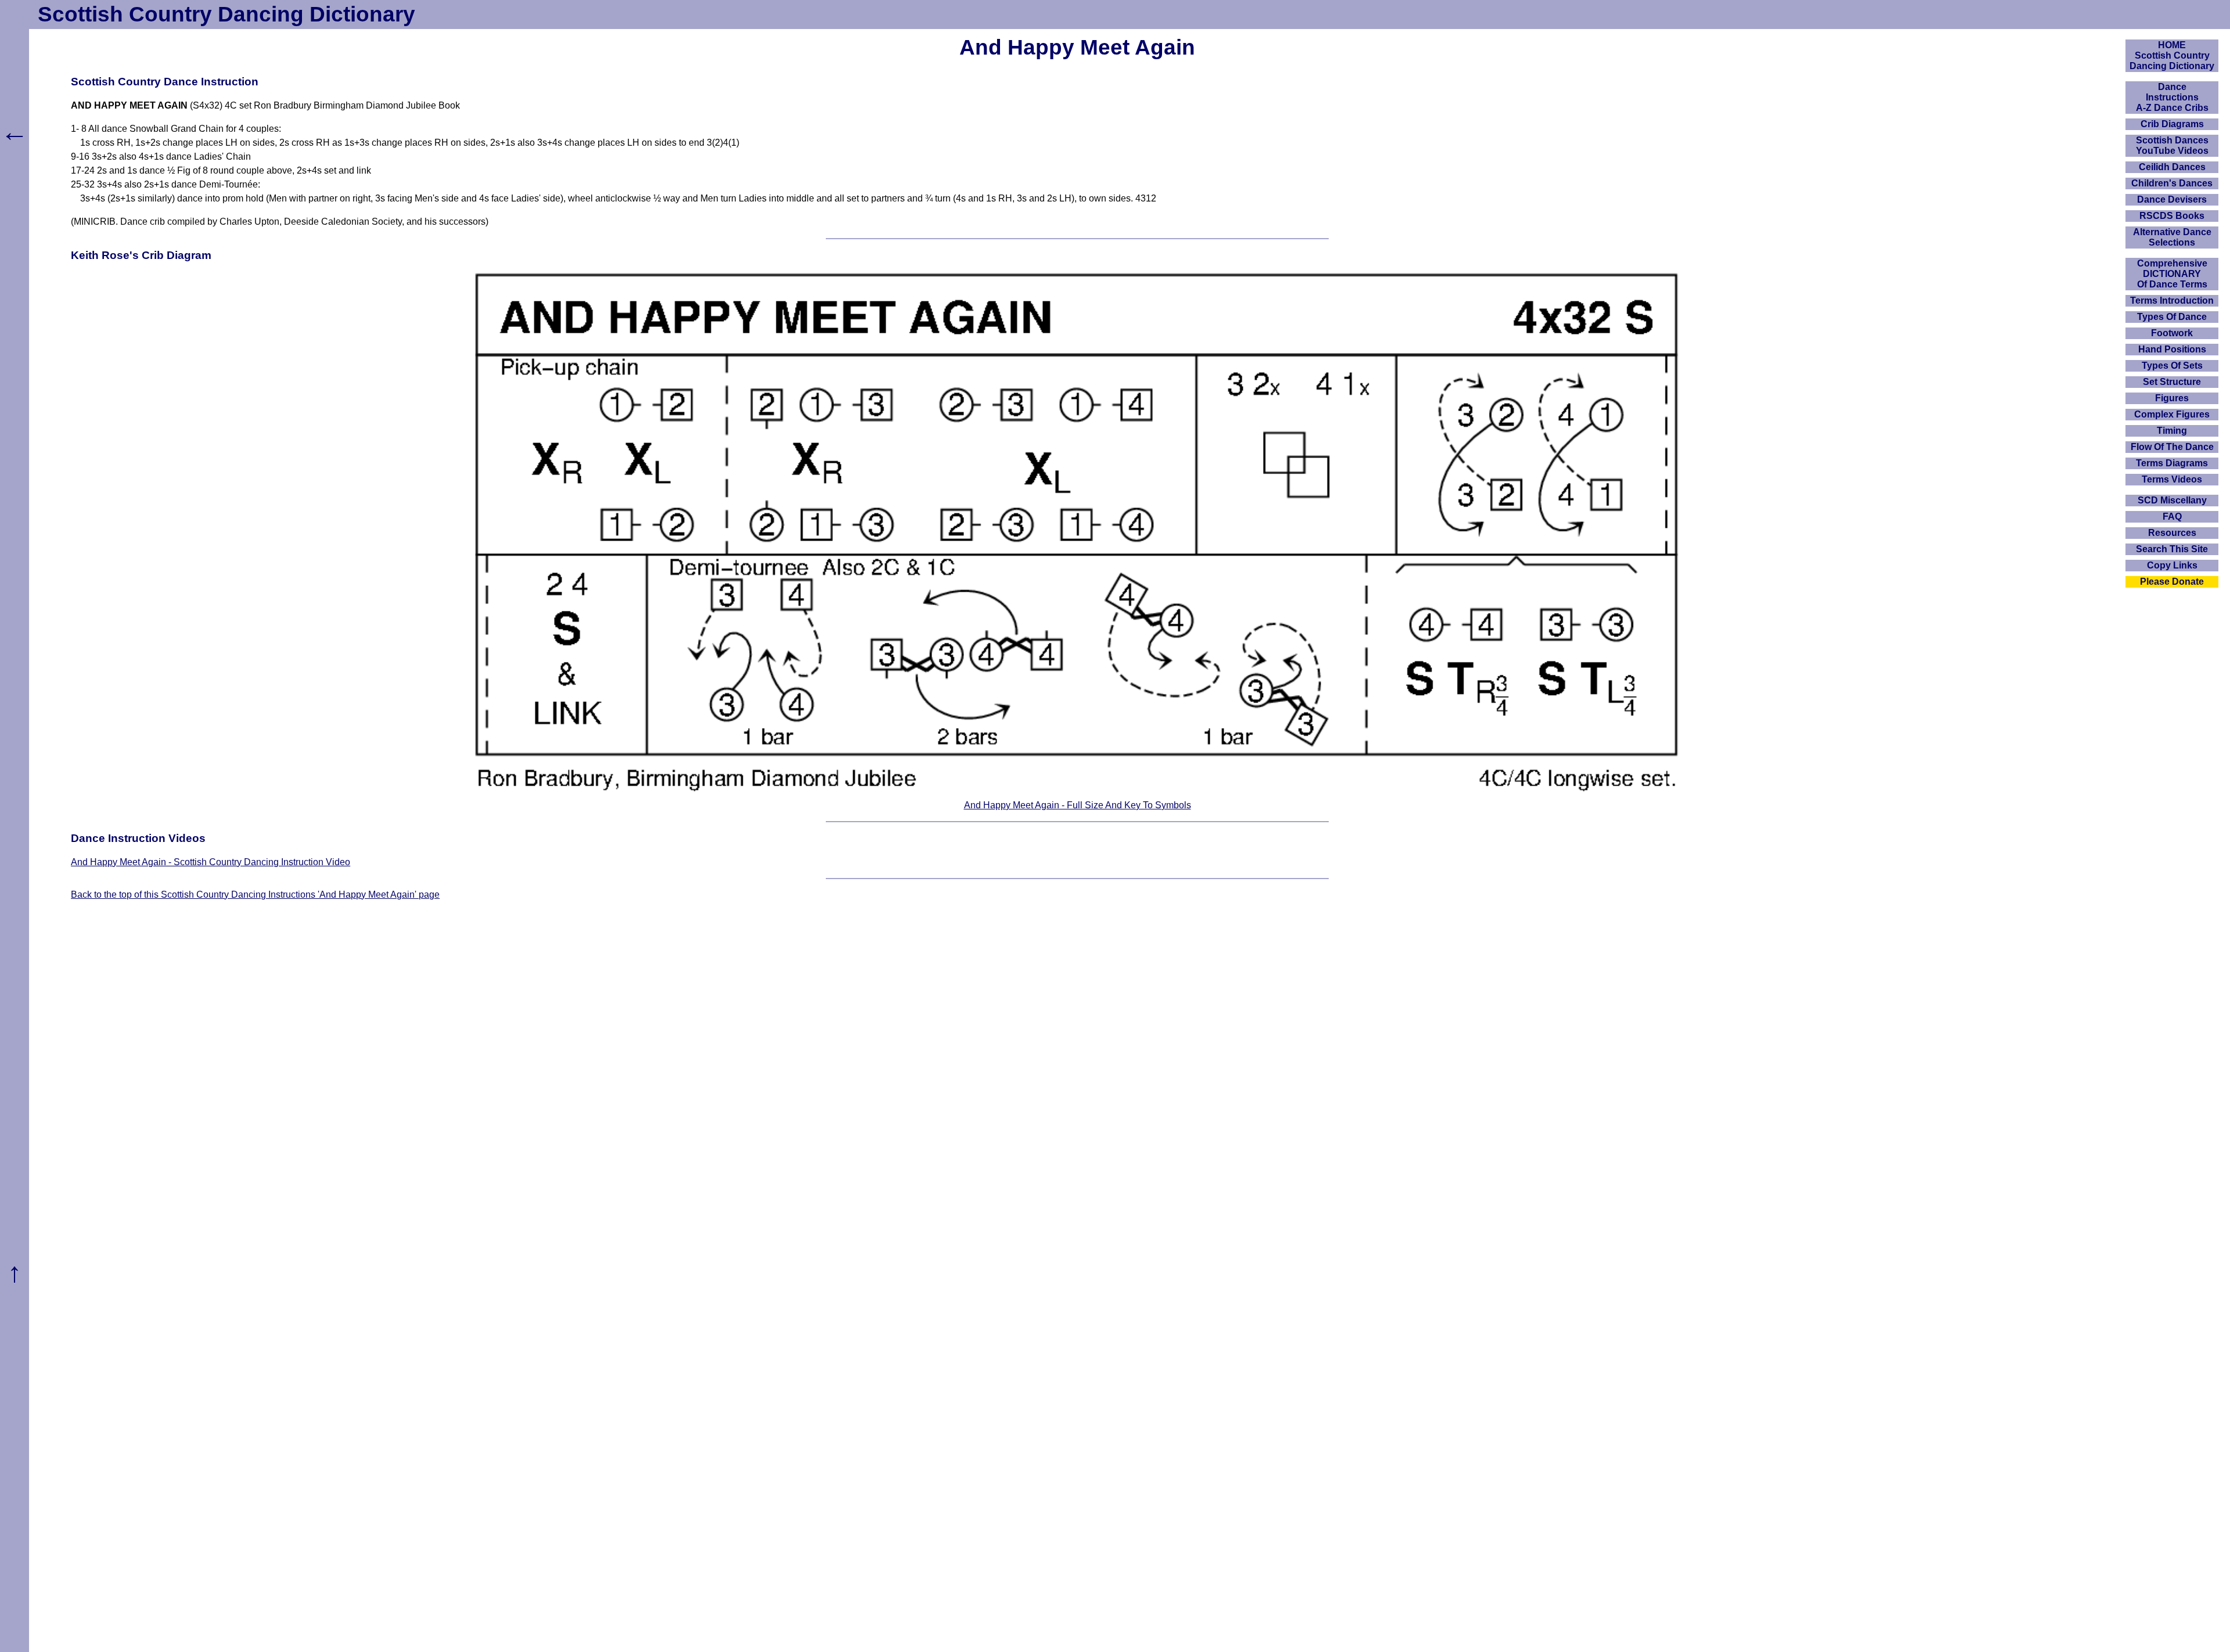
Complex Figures (2172, 414)
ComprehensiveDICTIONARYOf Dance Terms (2172, 274)
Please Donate (2172, 582)
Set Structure (2172, 382)
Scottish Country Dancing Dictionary (226, 14)
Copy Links (2172, 565)
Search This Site (2172, 549)
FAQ (2172, 517)
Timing (2172, 431)
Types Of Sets (2172, 366)
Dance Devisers (2172, 199)
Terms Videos (2172, 479)
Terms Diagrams (2172, 463)
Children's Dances (2172, 183)
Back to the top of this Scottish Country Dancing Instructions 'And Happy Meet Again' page (255, 895)
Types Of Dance (2172, 317)
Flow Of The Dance (2172, 447)
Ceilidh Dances (2172, 167)
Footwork (2172, 333)
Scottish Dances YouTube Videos (2172, 145)
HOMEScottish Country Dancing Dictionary (2172, 55)
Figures (2172, 398)
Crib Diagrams (2172, 124)
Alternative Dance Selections (2172, 237)
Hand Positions (2172, 349)
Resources (2172, 533)
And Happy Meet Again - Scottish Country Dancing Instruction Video (211, 862)
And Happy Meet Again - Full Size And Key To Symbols (1078, 805)
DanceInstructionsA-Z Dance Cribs (2172, 97)
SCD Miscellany (2172, 500)
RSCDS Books (2172, 216)
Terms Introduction (2172, 300)
